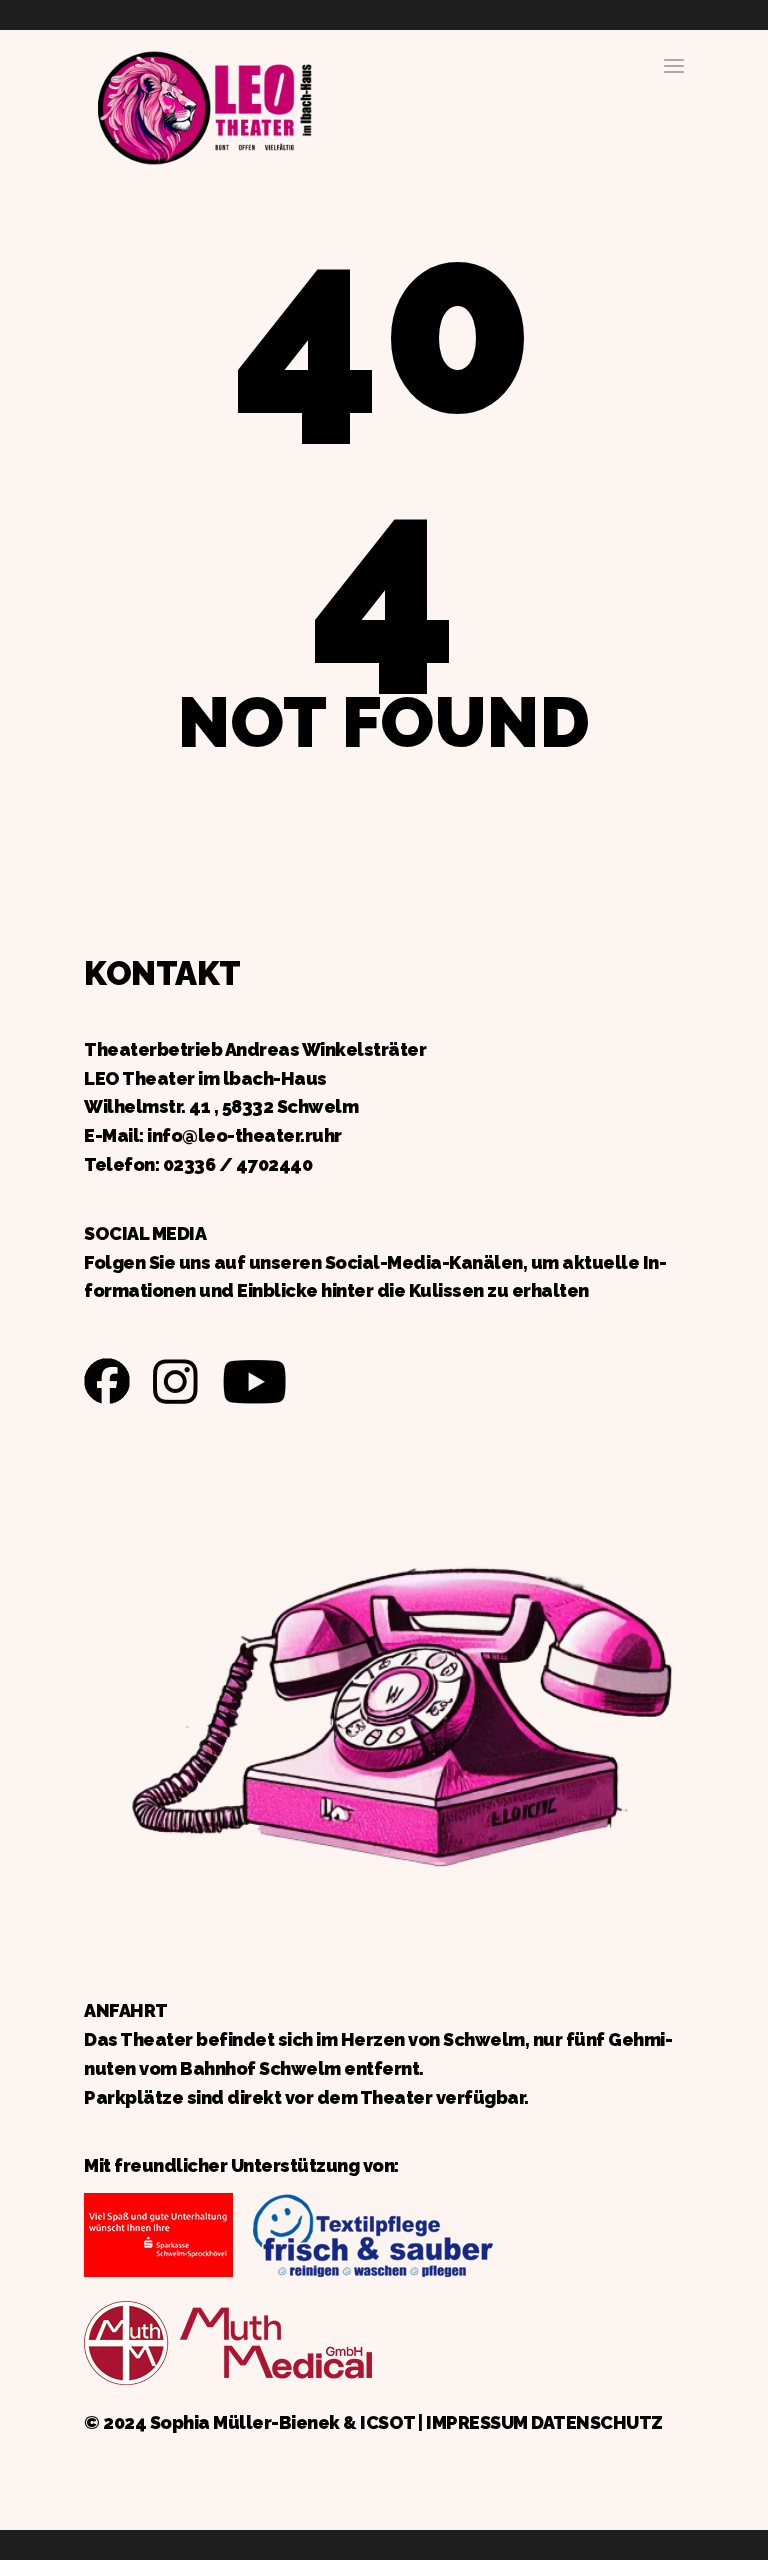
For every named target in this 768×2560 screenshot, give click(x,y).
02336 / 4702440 (238, 1164)
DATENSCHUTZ (597, 2422)
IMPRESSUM (477, 2422)
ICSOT (387, 2422)
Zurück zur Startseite (204, 105)
